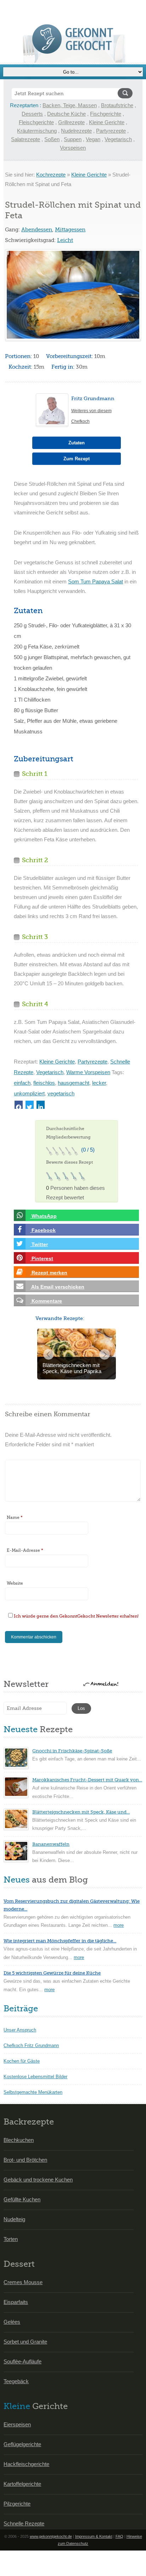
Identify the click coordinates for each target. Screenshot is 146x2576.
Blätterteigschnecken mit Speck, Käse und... (81, 1812)
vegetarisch (61, 1093)
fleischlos (44, 1083)
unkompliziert (29, 1093)
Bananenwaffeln (51, 1844)
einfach (22, 1083)
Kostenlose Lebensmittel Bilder (35, 2077)
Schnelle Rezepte (24, 2523)
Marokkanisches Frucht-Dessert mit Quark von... (87, 1780)
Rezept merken (49, 1273)
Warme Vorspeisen (88, 1072)
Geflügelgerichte (22, 2444)
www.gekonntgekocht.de (51, 2536)
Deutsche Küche (66, 114)
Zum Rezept (77, 459)
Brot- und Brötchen (25, 2160)
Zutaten (77, 443)
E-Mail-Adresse (25, 1550)
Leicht (65, 240)
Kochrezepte (51, 175)
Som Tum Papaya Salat (96, 581)
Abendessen (37, 230)
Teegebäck (16, 2381)
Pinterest (42, 1258)
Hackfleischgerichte (26, 2464)
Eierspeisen (17, 2424)
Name (15, 1517)
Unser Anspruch (20, 2030)
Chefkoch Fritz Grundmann (31, 2045)
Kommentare (46, 1301)
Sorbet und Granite (25, 2342)
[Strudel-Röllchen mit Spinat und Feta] (73, 295)
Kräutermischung (37, 131)
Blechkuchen (19, 2140)
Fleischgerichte (36, 122)
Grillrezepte (71, 122)
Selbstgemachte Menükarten (33, 2092)
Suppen (73, 139)
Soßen (52, 139)
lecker (99, 1083)
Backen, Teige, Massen (70, 105)
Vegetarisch (118, 139)
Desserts (32, 114)
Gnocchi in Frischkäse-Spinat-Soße (72, 1751)
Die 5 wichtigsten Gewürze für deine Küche (52, 1973)
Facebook (43, 1230)
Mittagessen (70, 230)
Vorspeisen (73, 148)
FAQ (119, 2536)
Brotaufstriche (117, 105)
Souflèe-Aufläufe (23, 2361)
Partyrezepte (111, 131)
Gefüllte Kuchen (22, 2199)
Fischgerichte (106, 114)
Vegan (93, 139)
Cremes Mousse (23, 2282)
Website (15, 1583)
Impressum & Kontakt (94, 2536)
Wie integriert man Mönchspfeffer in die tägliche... (60, 1941)
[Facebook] (19, 1105)
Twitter (39, 1244)
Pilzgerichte (17, 2504)
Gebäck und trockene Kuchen (38, 2180)
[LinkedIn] (41, 1105)
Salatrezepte (26, 139)
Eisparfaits (16, 2302)
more (119, 1925)
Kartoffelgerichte (22, 2484)
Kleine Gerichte (107, 122)
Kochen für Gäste (22, 2061)
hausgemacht (74, 1083)
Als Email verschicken (57, 1287)
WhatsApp (43, 1216)
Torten (11, 2239)
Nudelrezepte (76, 131)
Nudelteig (14, 2219)
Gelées (12, 2322)
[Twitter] (30, 1105)
